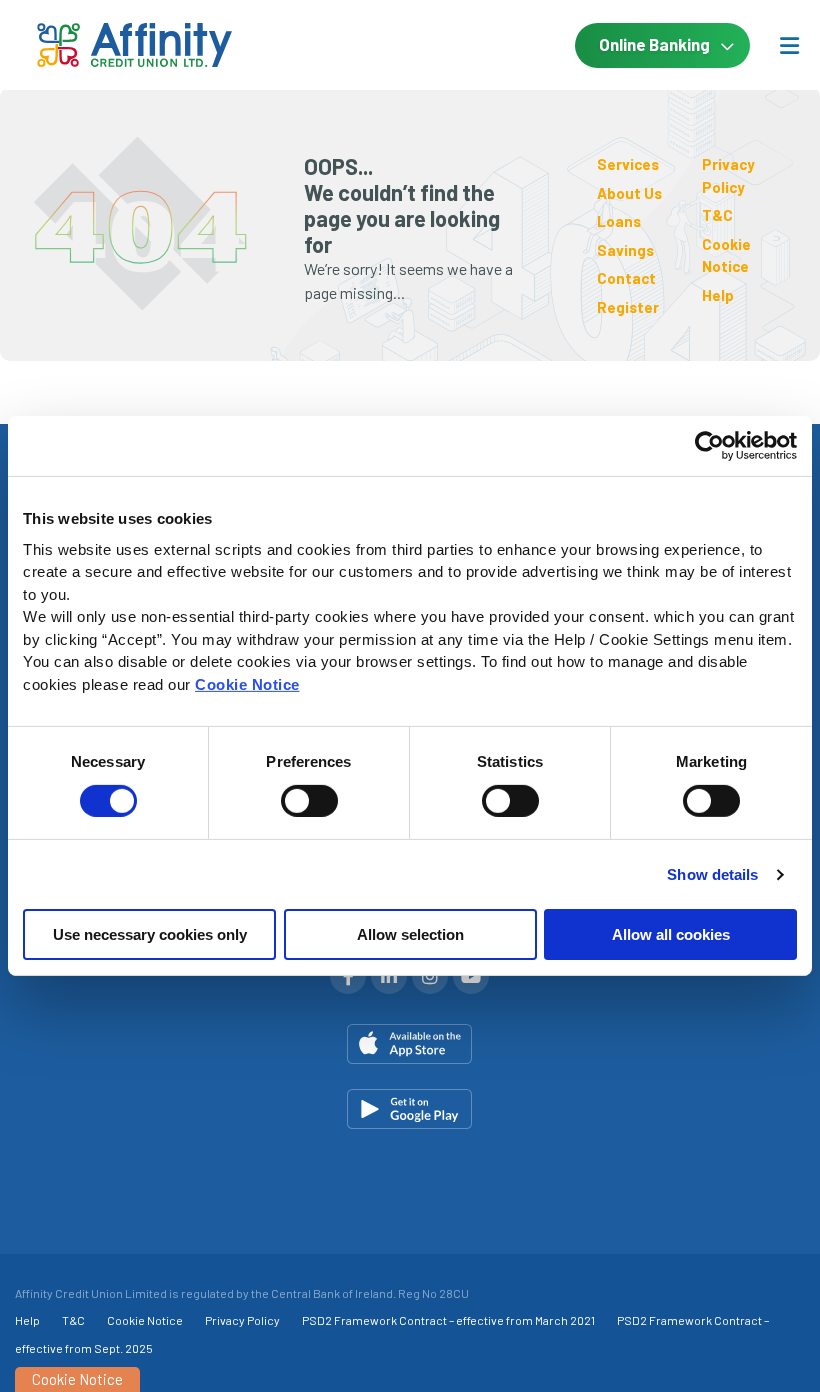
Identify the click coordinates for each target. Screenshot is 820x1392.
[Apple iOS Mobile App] (410, 1044)
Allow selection (410, 934)
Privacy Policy (242, 1320)
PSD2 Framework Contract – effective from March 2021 (448, 1320)
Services (628, 164)
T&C (717, 215)
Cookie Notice (247, 683)
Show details (712, 874)
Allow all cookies (671, 934)
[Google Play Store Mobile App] (410, 1109)
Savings (625, 250)
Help (718, 295)
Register (628, 307)
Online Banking (654, 44)
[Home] (100, 45)
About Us (629, 193)
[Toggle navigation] (789, 45)
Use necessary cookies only (150, 934)
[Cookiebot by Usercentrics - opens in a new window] (709, 446)
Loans (619, 221)
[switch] (309, 801)
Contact (626, 278)
